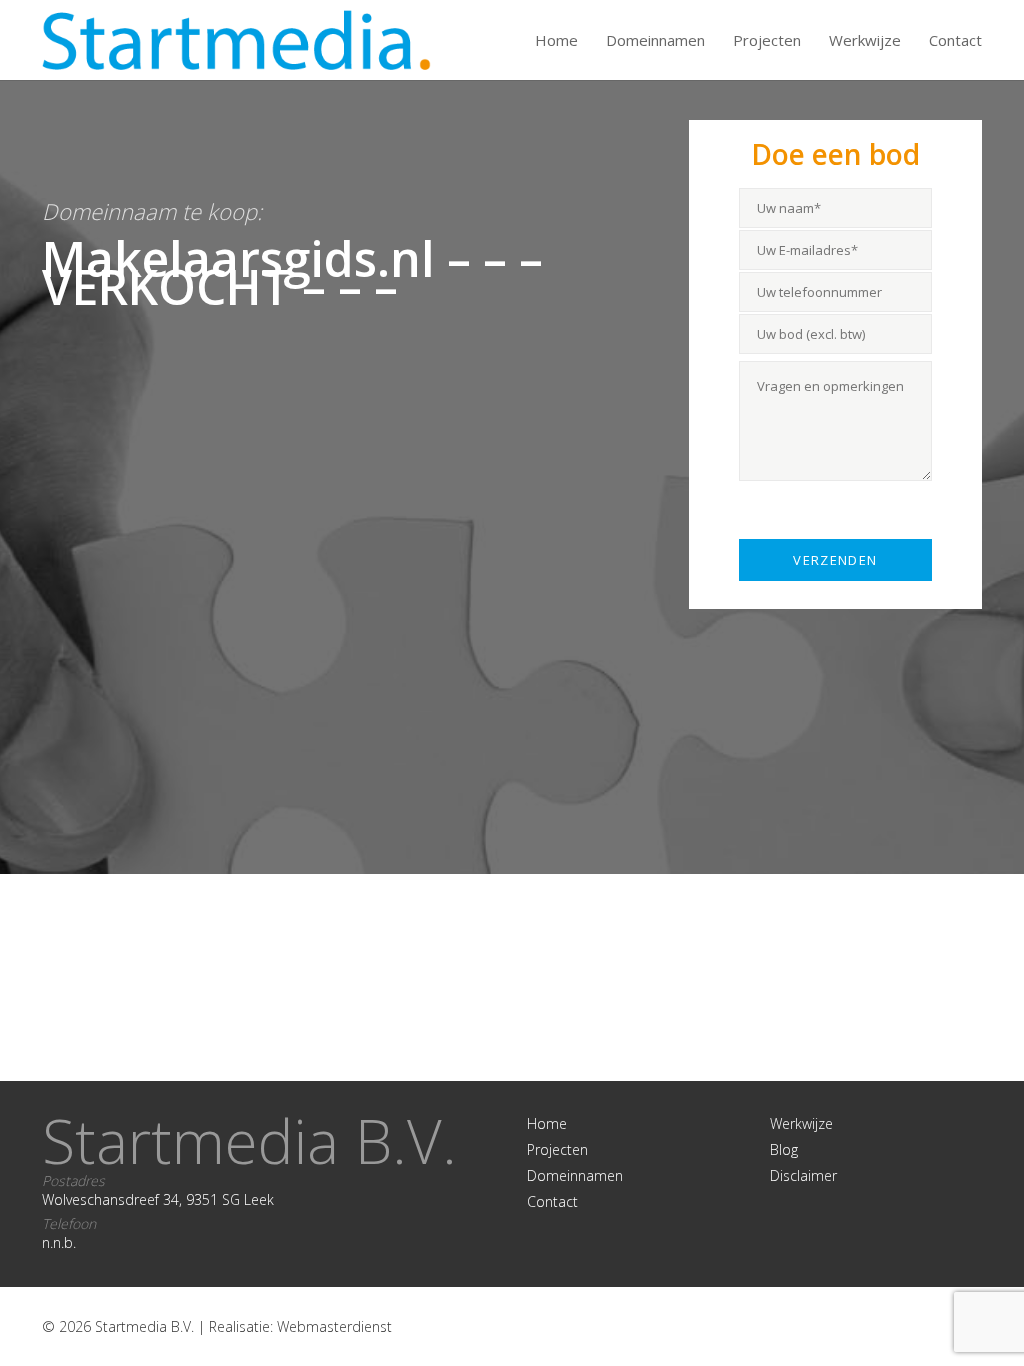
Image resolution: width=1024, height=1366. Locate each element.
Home (556, 40)
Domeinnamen (655, 40)
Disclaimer (803, 1175)
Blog (784, 1149)
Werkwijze (865, 40)
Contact (955, 40)
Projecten (767, 40)
